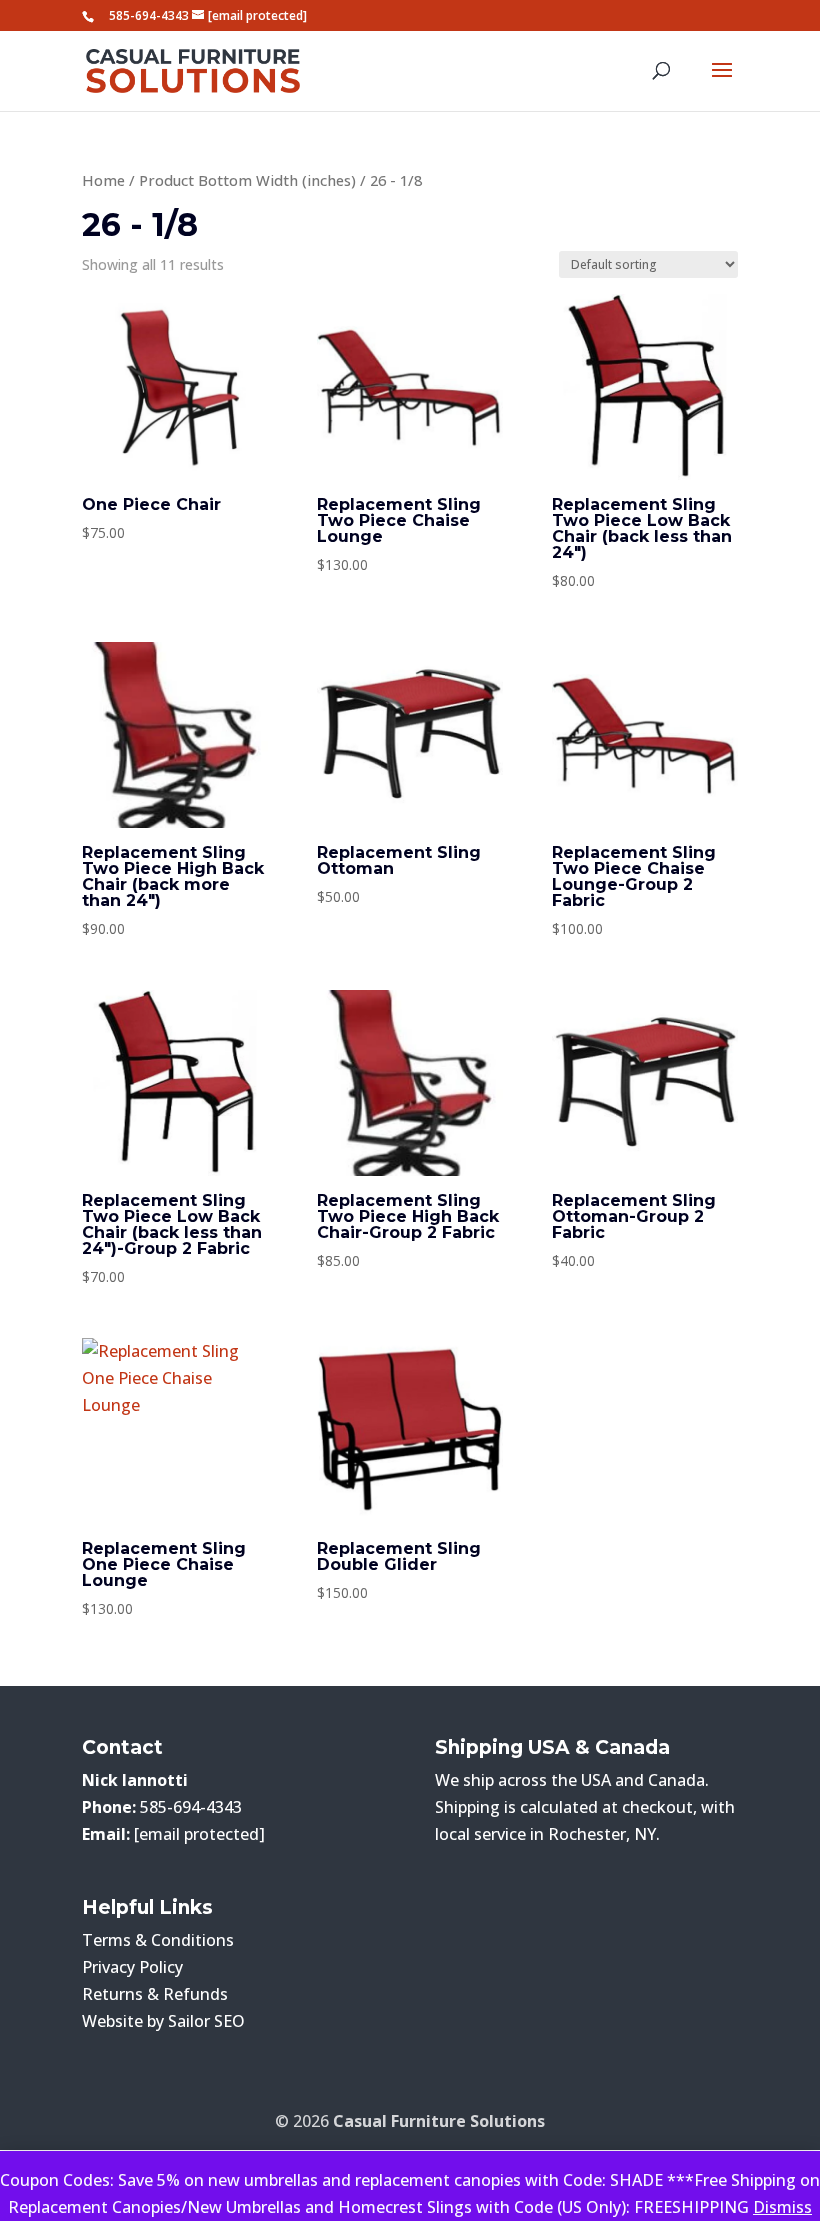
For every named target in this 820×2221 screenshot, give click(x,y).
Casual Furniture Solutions (439, 2121)
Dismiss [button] (782, 2207)
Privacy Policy (132, 1967)
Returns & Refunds (155, 1994)
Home (103, 180)
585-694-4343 (149, 15)
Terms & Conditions (158, 1940)
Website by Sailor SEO (163, 2021)
